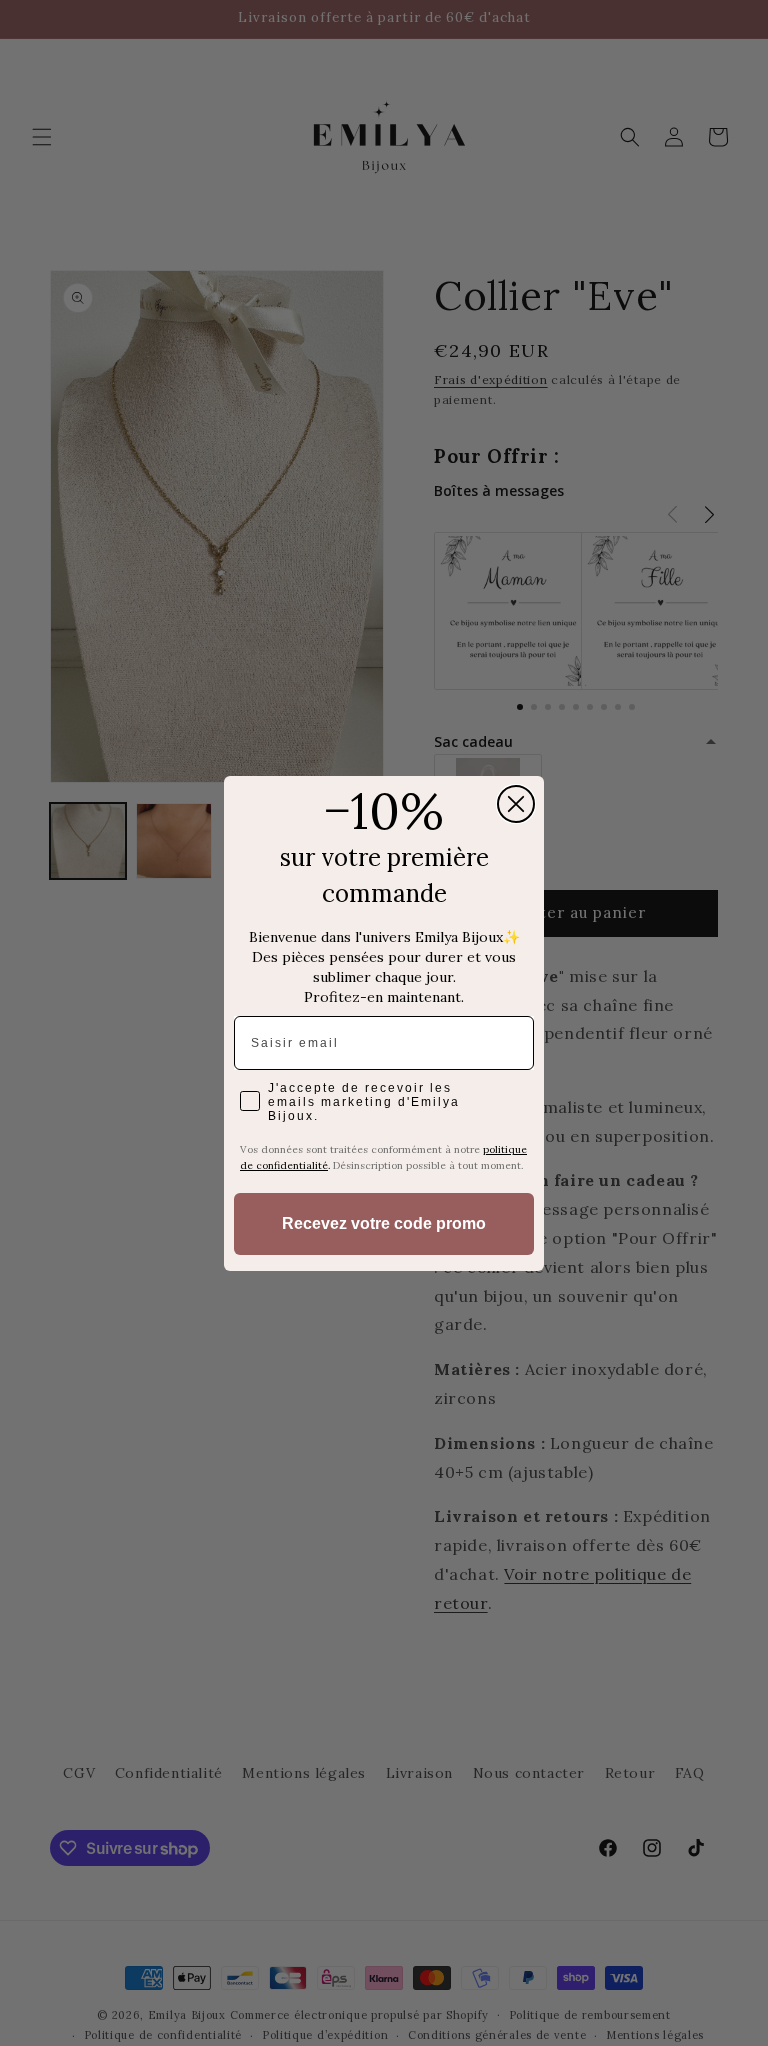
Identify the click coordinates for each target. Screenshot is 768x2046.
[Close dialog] (516, 804)
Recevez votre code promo (384, 1223)
